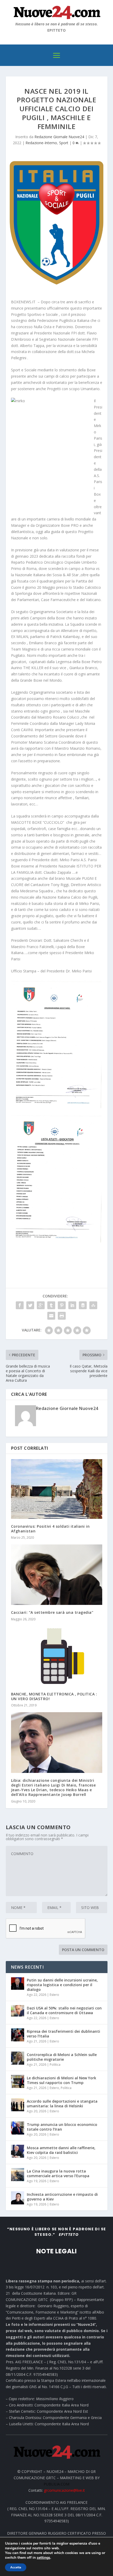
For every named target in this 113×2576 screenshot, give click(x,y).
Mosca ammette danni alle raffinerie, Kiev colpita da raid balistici (61, 2150)
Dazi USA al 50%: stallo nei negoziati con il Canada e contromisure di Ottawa (64, 2010)
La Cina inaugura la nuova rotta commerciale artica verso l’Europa (58, 2173)
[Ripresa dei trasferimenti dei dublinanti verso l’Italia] (18, 2035)
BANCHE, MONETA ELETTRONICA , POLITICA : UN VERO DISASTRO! (54, 1696)
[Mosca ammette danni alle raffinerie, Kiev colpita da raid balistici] (18, 2151)
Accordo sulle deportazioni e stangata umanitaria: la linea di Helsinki (62, 2104)
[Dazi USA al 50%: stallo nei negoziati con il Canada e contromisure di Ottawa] (18, 2012)
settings (43, 2558)
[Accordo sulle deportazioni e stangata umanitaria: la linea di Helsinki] (18, 2105)
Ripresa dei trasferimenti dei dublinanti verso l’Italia (63, 2034)
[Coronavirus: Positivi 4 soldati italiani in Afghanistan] (57, 1489)
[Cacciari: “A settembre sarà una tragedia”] (57, 1575)
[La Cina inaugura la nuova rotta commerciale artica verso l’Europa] (18, 2175)
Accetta (16, 2567)
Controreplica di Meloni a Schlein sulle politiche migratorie (62, 2057)
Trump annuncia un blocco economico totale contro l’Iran (62, 2127)
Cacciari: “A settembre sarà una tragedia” (52, 1612)
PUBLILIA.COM (56, 2484)
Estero (54, 1995)
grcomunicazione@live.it (64, 2490)
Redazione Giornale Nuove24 (59, 137)
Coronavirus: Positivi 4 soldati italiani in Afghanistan (50, 1529)
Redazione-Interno (41, 143)
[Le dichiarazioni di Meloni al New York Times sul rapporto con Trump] (18, 2081)
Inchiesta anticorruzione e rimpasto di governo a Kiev (62, 2197)
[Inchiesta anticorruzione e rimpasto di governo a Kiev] (18, 2198)
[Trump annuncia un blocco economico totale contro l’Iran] (18, 2128)
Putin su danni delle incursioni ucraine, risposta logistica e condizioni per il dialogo (62, 1985)
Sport (64, 143)
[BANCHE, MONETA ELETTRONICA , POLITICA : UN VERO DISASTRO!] (57, 1656)
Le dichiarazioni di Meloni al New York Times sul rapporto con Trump (61, 2080)
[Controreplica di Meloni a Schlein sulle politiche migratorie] (18, 2058)
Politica (55, 2065)
